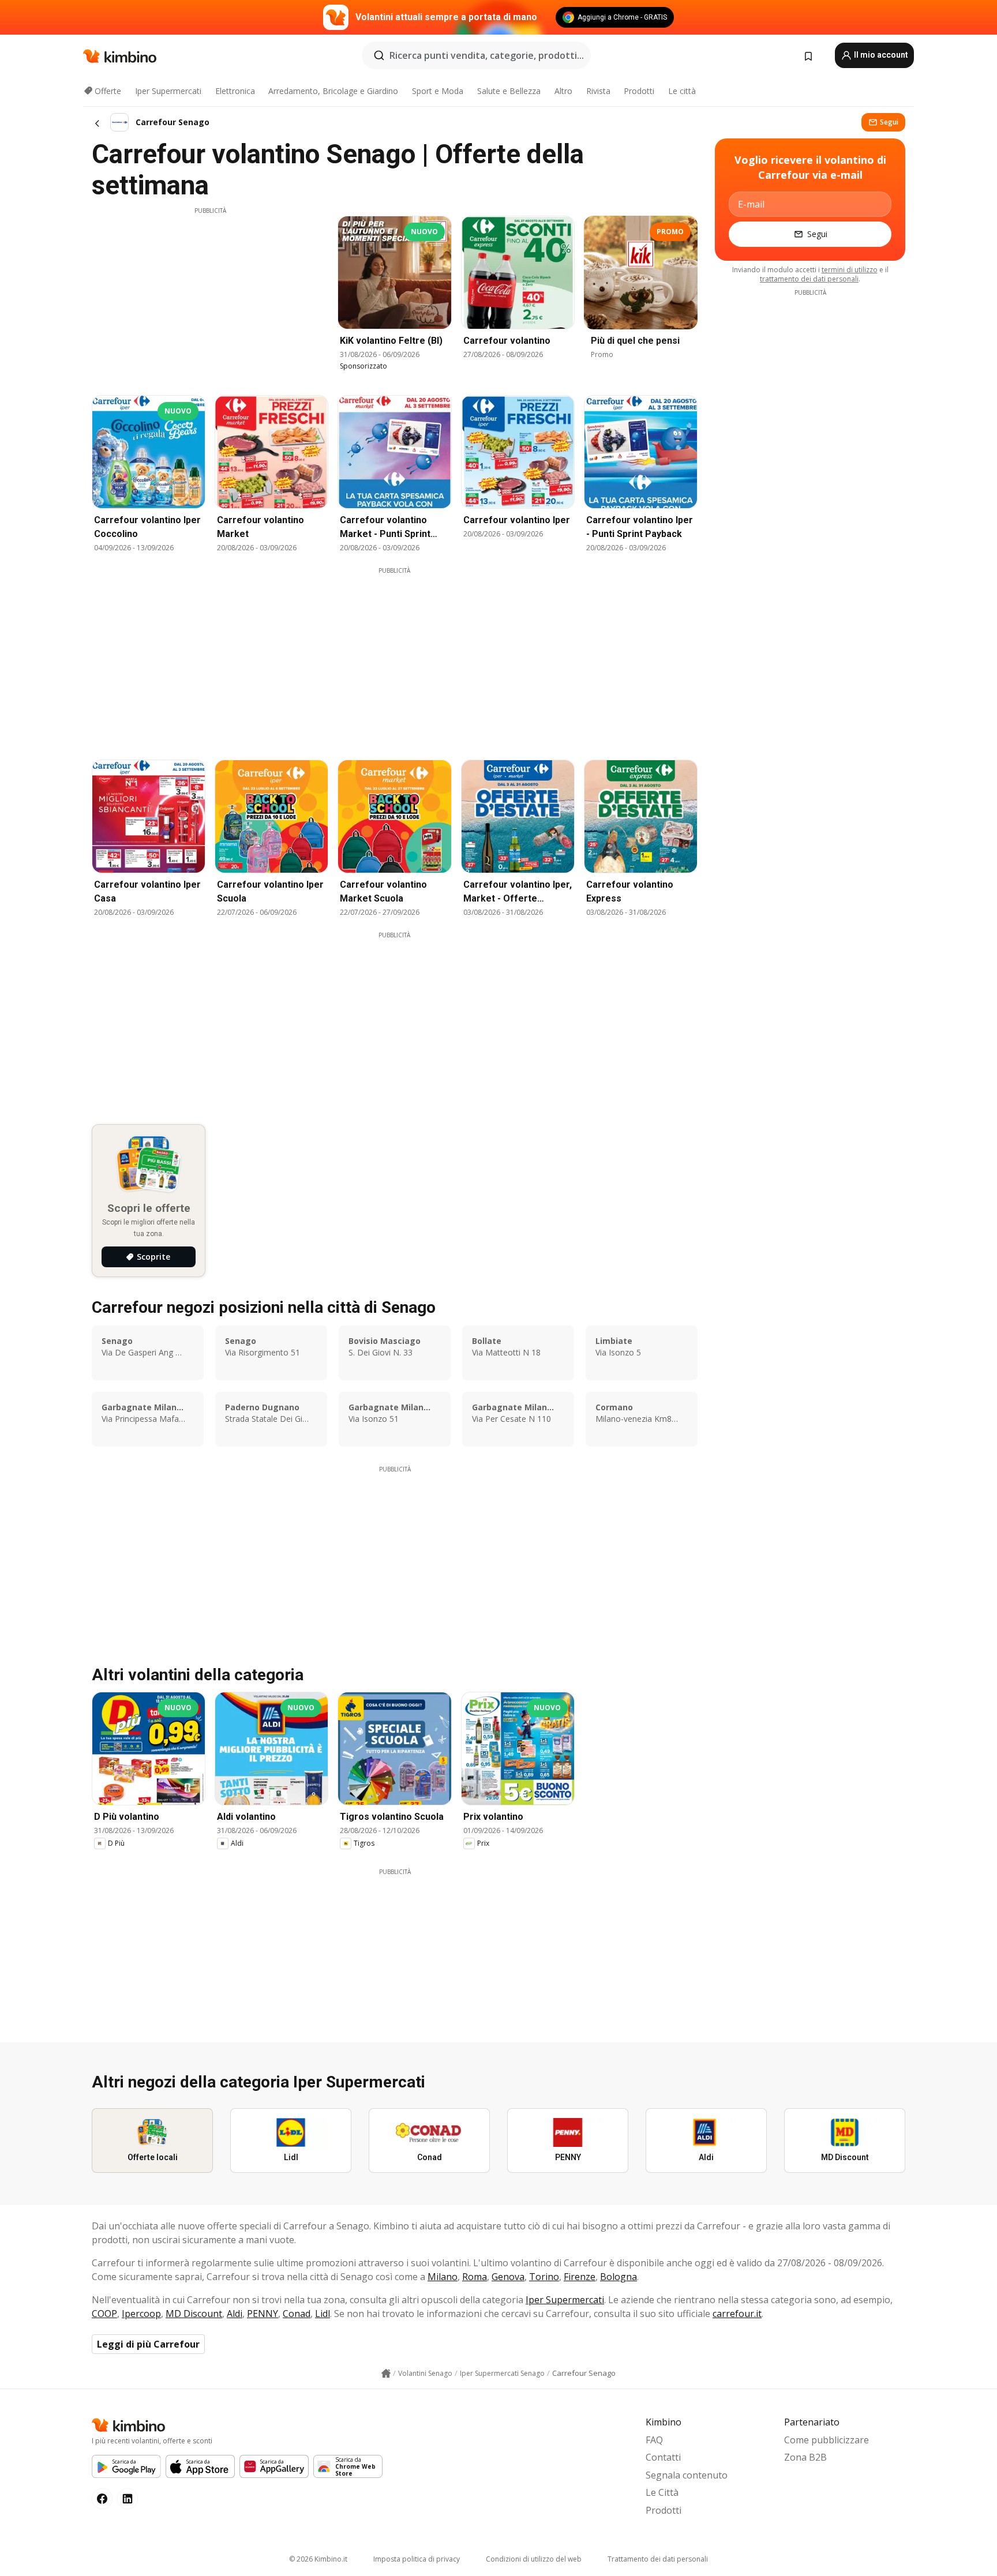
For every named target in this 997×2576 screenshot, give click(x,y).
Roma (475, 2277)
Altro (563, 91)
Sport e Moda (438, 91)
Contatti (663, 2457)
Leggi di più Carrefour (148, 2344)
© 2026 (318, 2559)
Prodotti (639, 91)
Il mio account (880, 55)
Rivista (598, 91)
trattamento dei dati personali (809, 279)
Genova (508, 2277)
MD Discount (194, 2314)
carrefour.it (737, 2314)
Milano (443, 2277)
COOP (104, 2314)
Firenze (580, 2277)
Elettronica (235, 91)
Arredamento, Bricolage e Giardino (333, 91)
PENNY (263, 2314)
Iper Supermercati (168, 91)
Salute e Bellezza (509, 91)
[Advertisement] (210, 296)
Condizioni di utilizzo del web (534, 2559)
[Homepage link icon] (386, 2374)
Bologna (619, 2277)
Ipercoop (141, 2314)
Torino (544, 2277)
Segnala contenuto (687, 2475)
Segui (889, 122)
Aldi (235, 2314)
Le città (682, 91)
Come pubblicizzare (827, 2440)
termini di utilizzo (850, 270)
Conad (297, 2314)
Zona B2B (805, 2457)
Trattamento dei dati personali (658, 2559)
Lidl (323, 2314)
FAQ (654, 2440)
